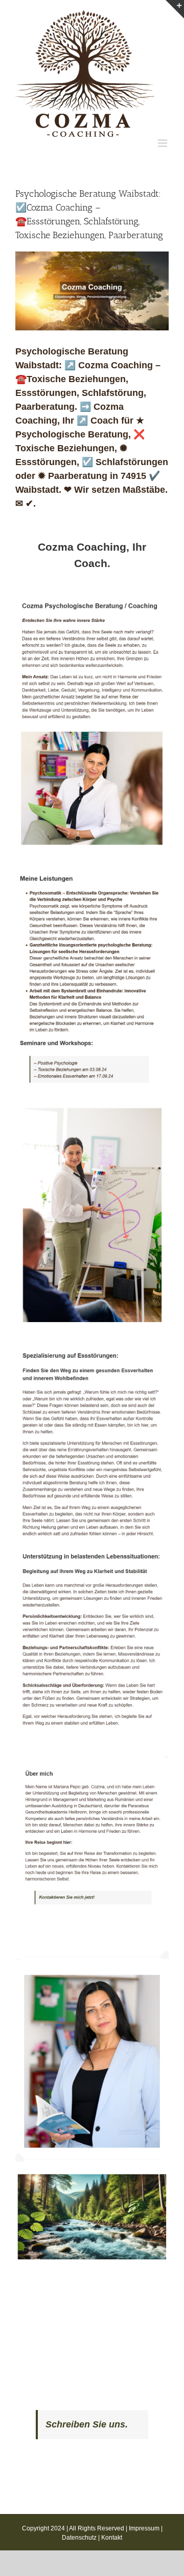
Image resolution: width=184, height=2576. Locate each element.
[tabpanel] (92, 1433)
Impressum (144, 2528)
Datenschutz (79, 2538)
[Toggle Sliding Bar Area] (175, 9)
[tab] (92, 555)
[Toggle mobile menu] (163, 143)
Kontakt (112, 2538)
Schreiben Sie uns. (87, 2424)
